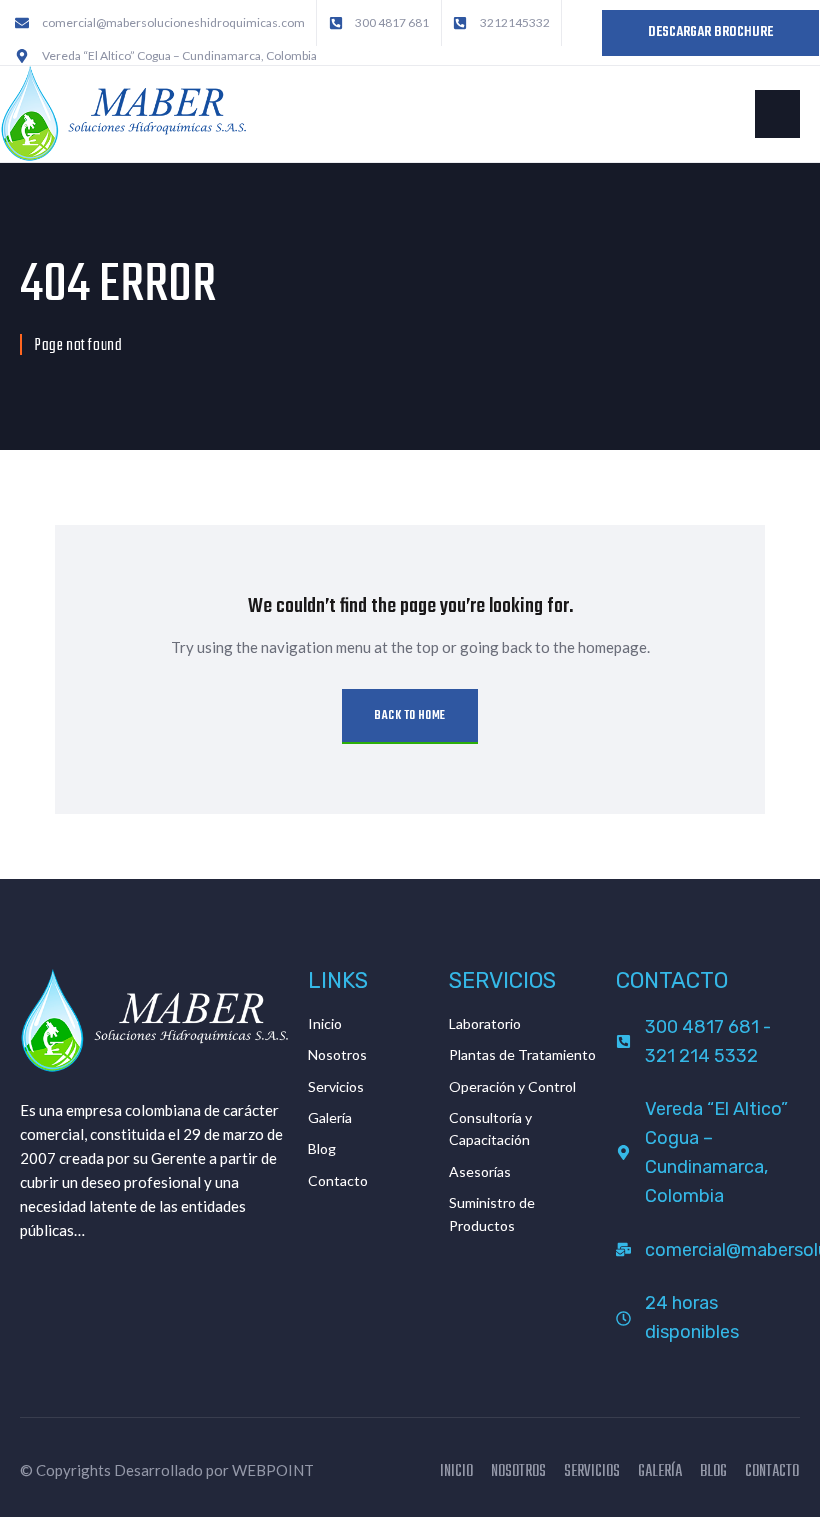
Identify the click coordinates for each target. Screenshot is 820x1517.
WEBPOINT (273, 1470)
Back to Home (409, 716)
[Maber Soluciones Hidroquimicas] (123, 112)
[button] (777, 114)
